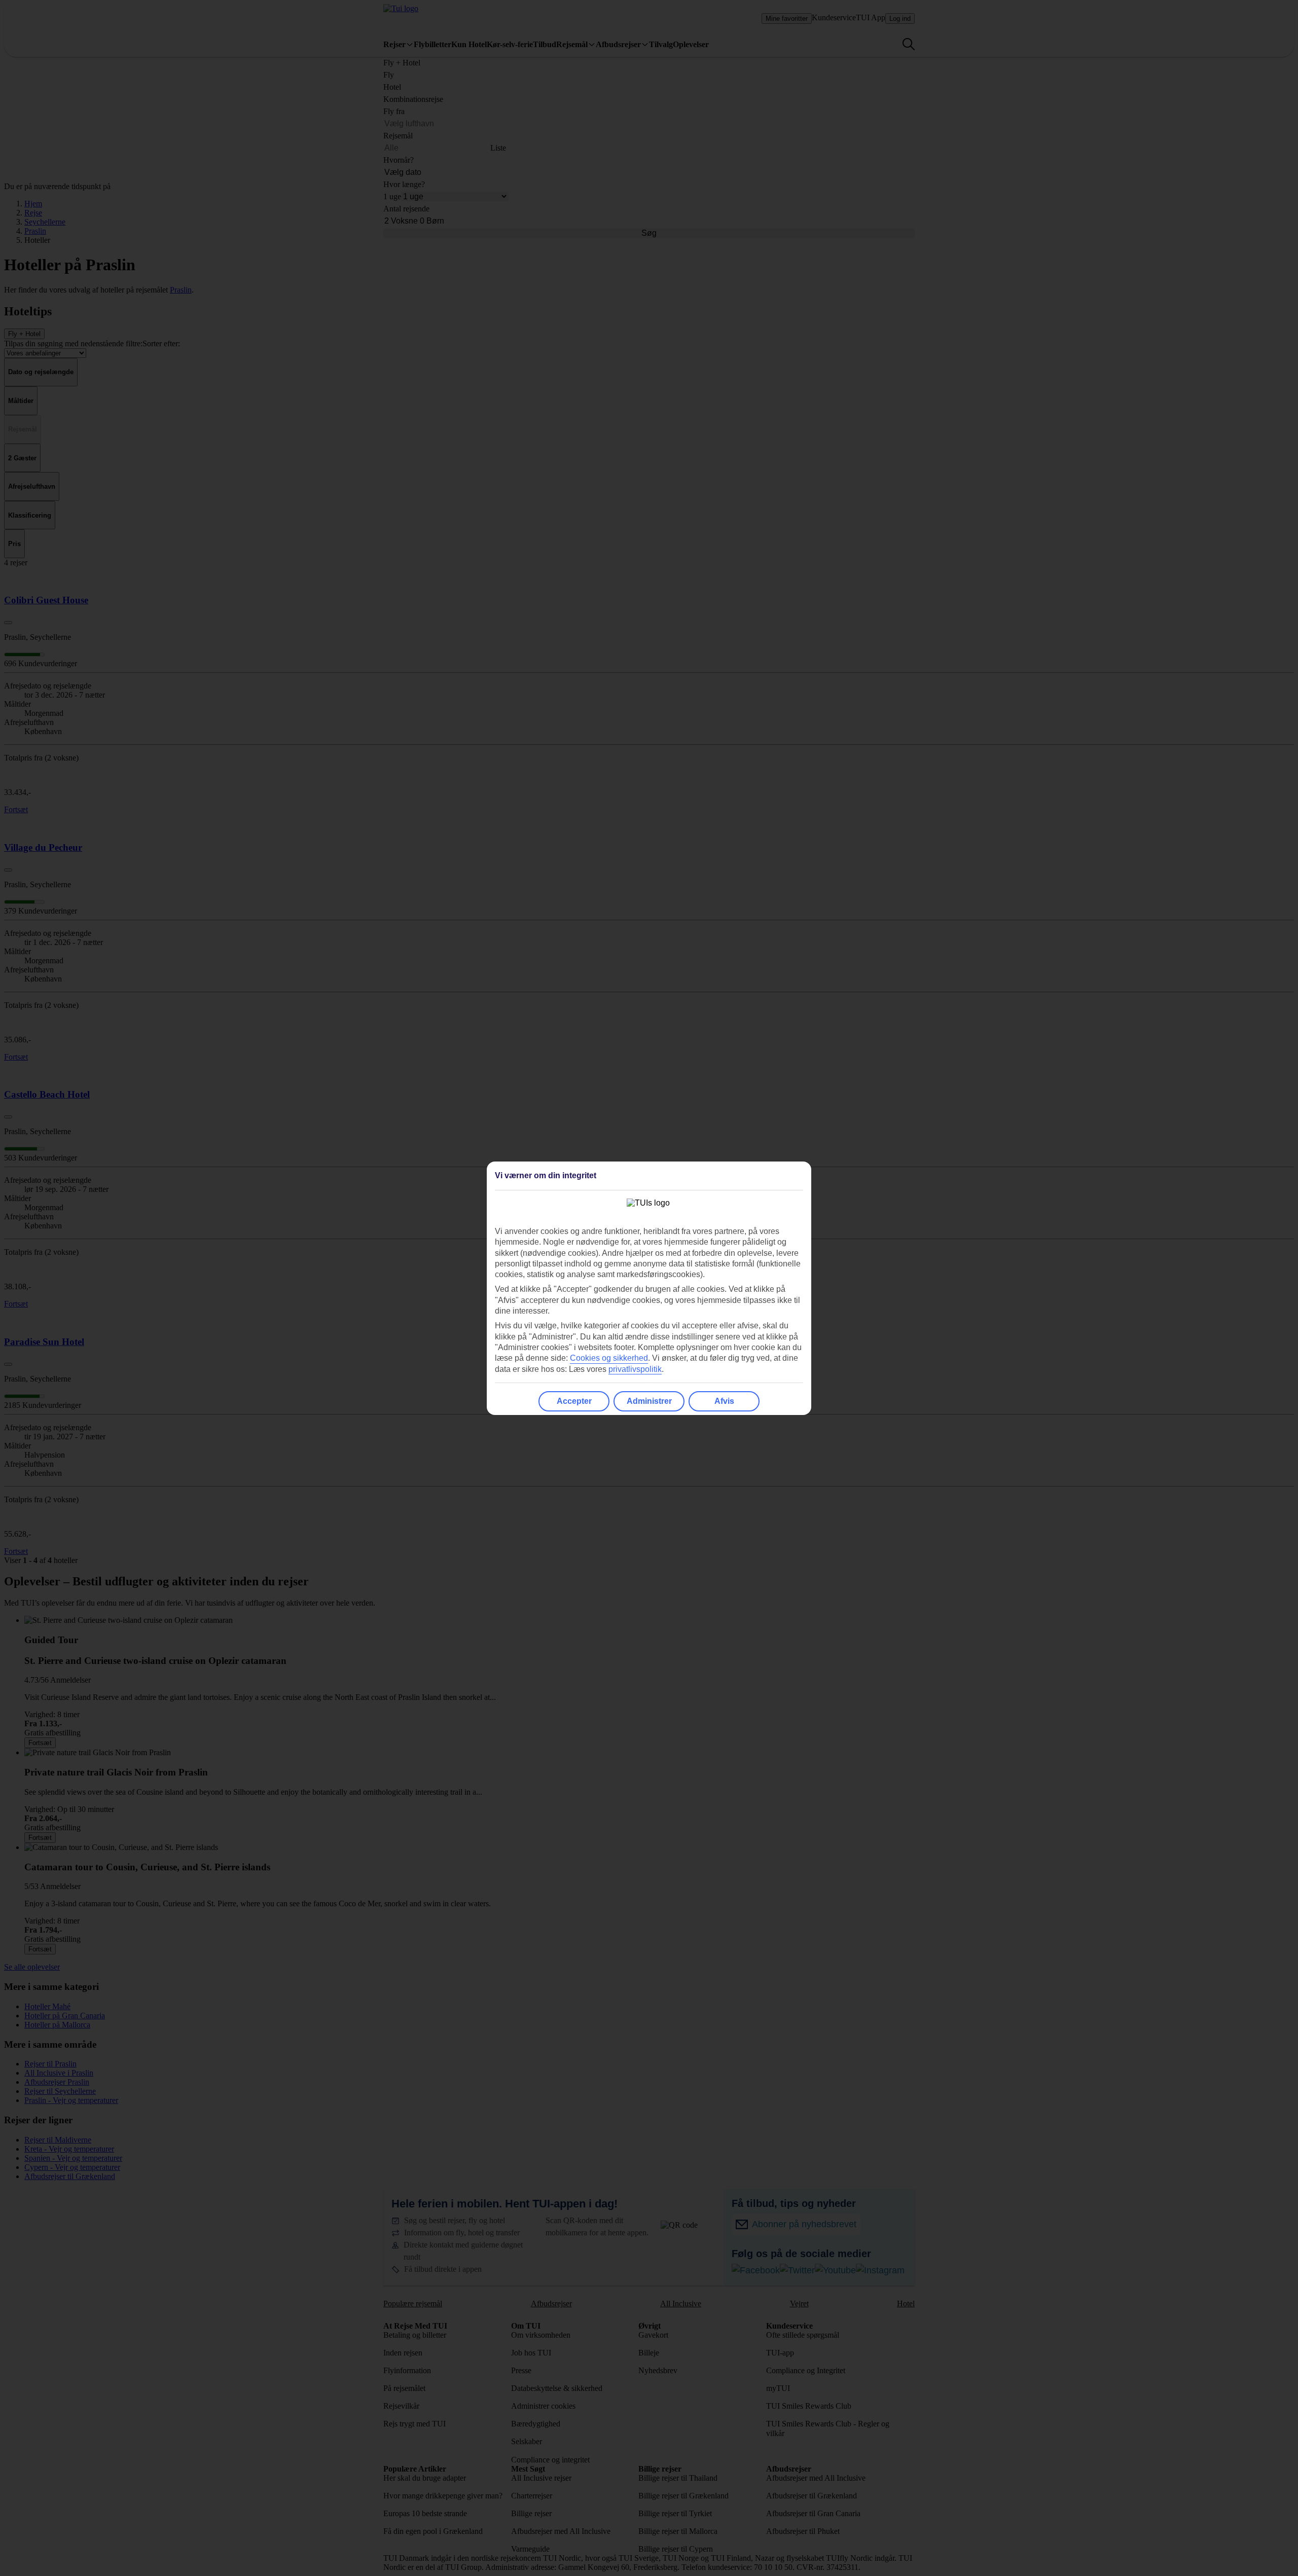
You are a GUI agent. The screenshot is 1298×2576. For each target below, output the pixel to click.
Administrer (649, 1401)
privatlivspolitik (635, 1369)
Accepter (574, 1401)
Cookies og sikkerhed (609, 1358)
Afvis (724, 1401)
